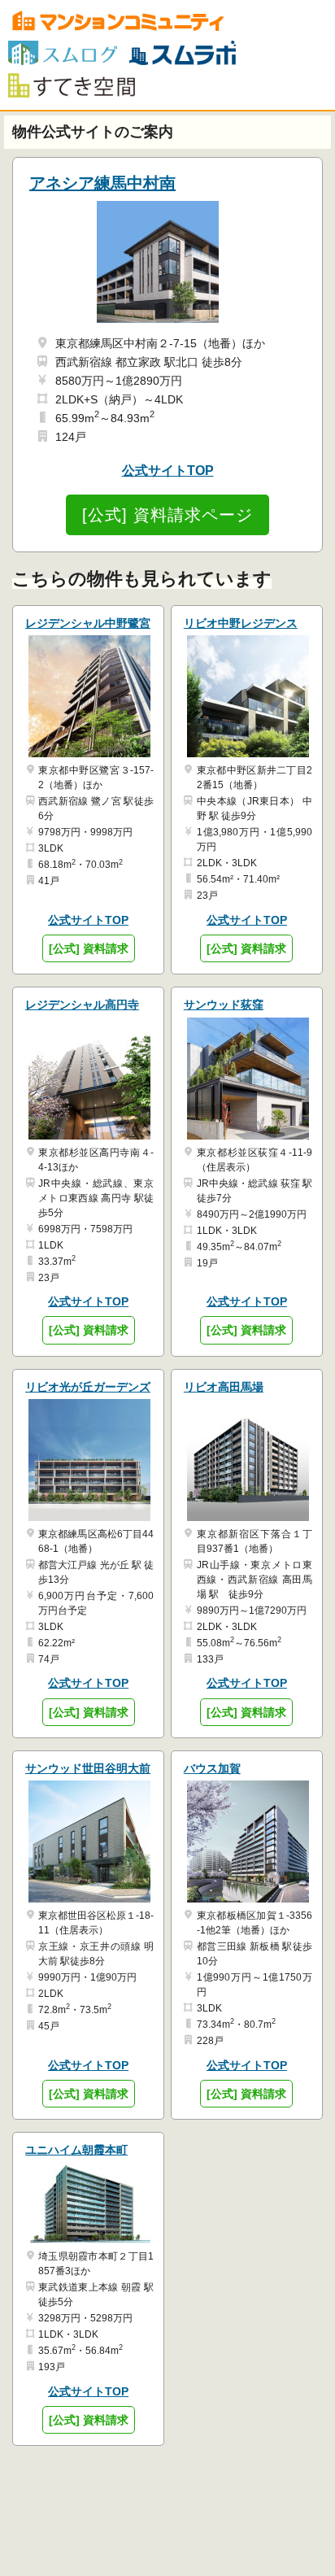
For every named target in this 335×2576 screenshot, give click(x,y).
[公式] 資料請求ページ (167, 515)
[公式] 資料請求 (89, 948)
